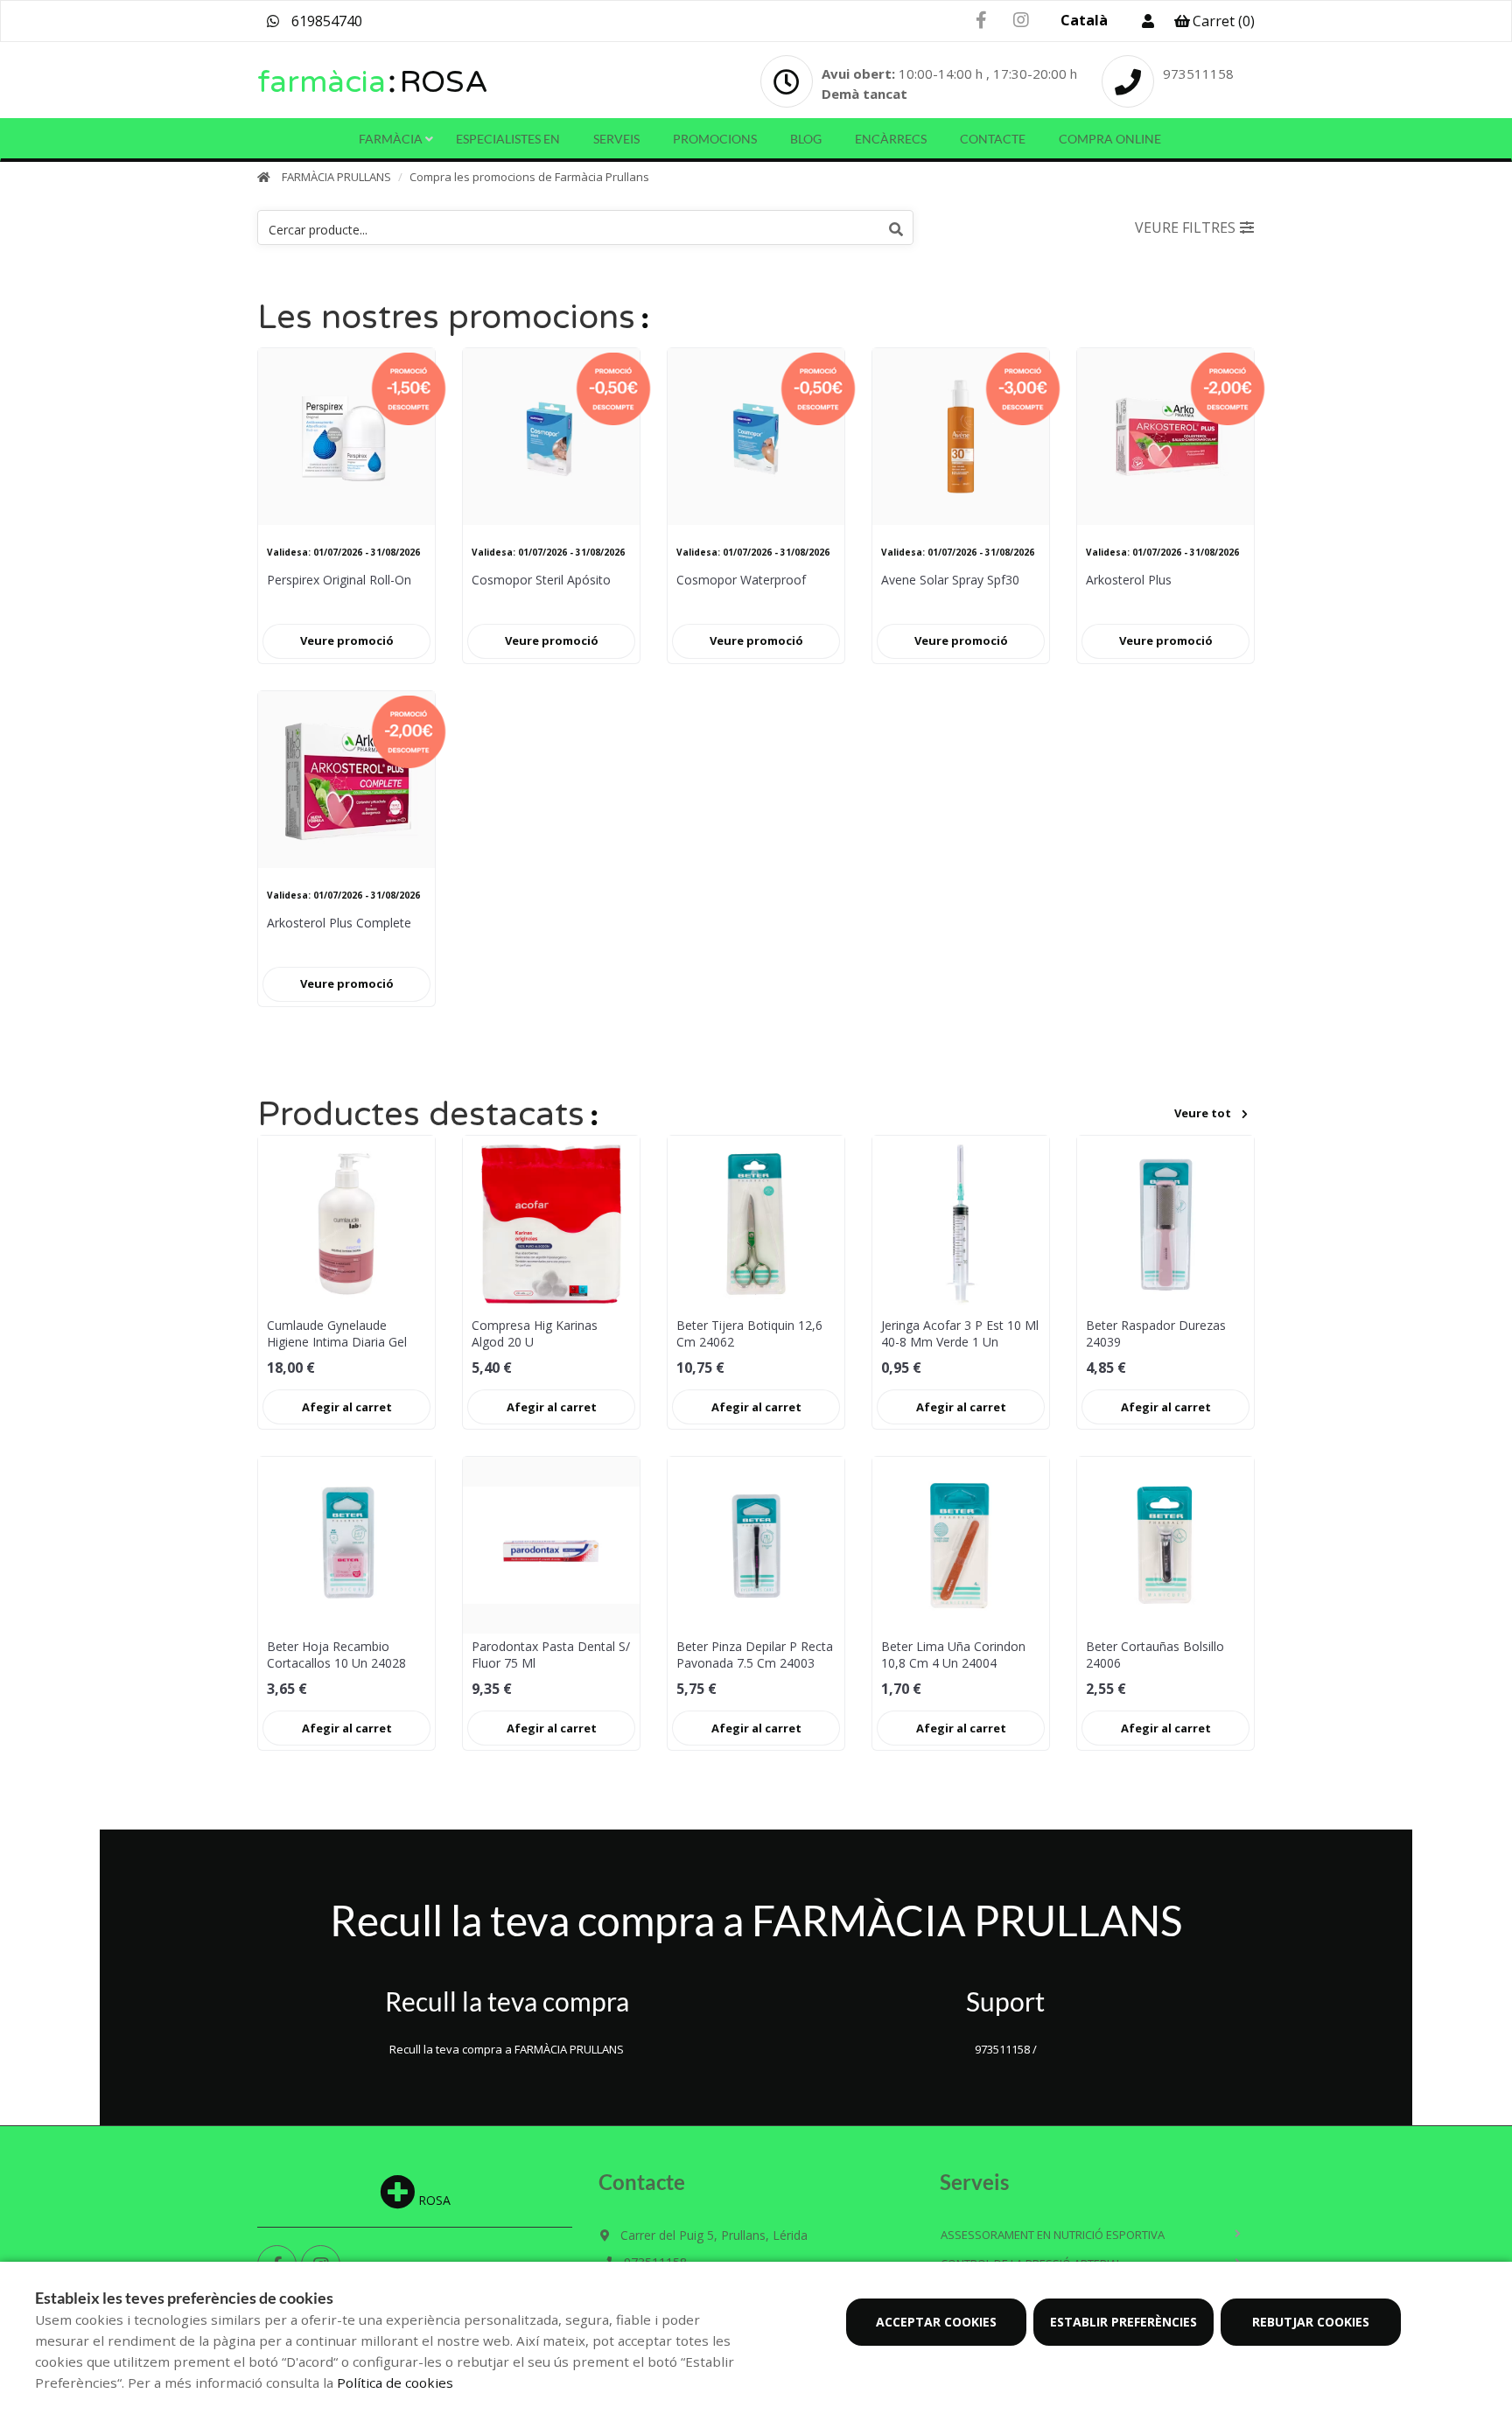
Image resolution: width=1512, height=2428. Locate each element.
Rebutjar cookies (1311, 2322)
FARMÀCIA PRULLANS (336, 177)
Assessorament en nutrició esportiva (1053, 2235)
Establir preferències (1123, 2322)
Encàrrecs (891, 139)
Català (1084, 20)
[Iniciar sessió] (1148, 21)
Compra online (1110, 139)
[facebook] (981, 21)
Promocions (715, 139)
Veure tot (1203, 1113)
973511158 (1198, 73)
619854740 (325, 21)
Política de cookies (395, 2383)
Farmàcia (391, 139)
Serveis (616, 139)
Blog (806, 139)
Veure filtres (1185, 227)
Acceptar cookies (936, 2322)
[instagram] (1021, 21)
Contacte (993, 139)
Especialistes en (508, 139)
